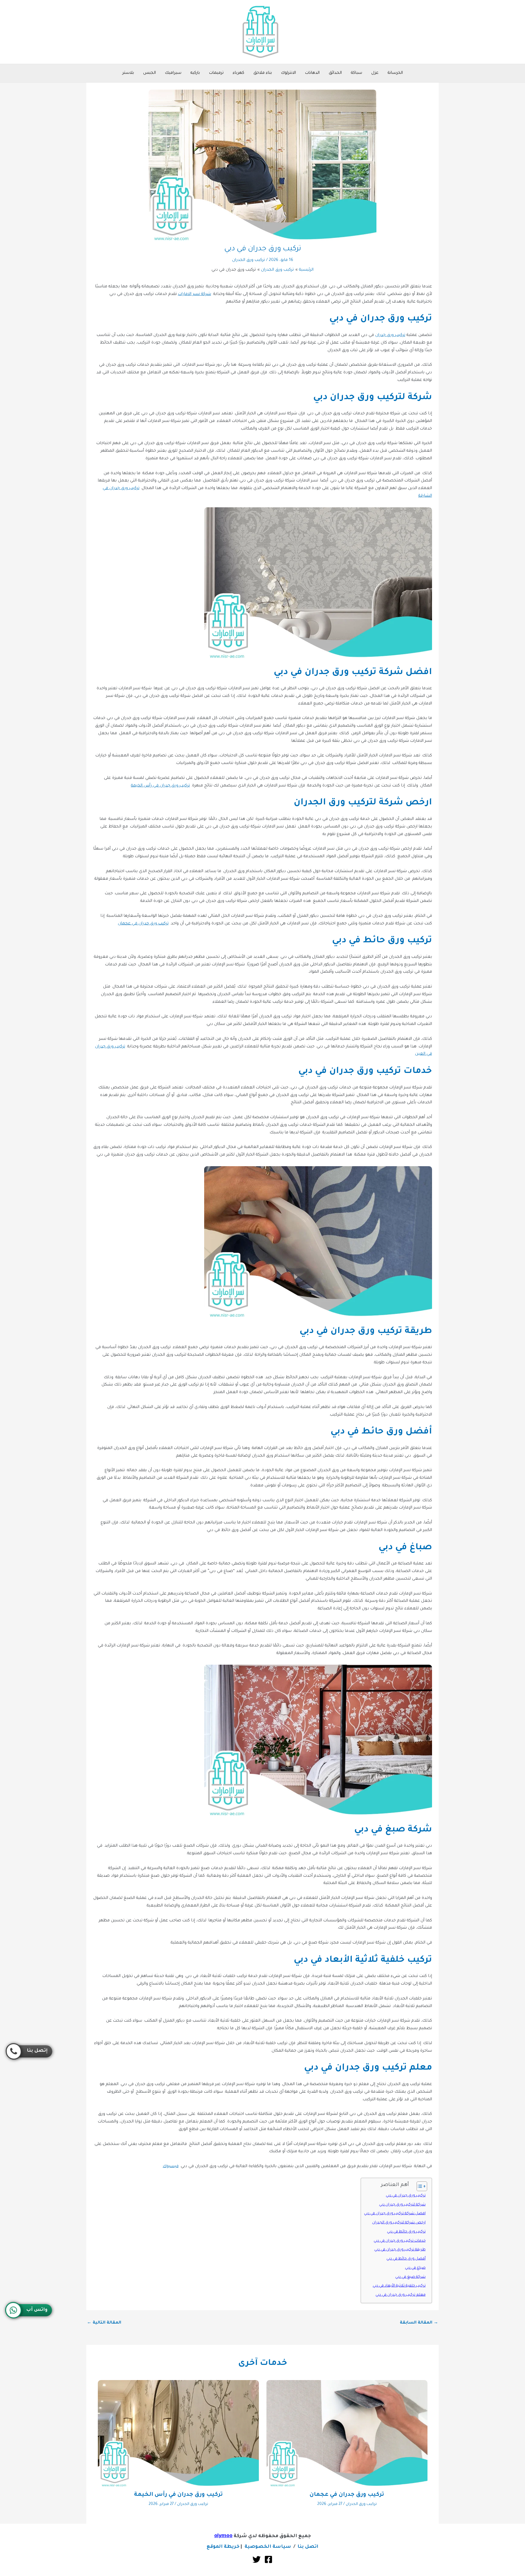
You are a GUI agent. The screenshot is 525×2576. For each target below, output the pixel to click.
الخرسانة (395, 73)
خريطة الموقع (223, 2547)
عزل (375, 73)
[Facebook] (268, 2559)
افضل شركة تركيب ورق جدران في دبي (395, 2214)
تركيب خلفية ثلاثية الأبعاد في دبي (399, 2286)
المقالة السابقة (419, 2323)
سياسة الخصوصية (268, 2547)
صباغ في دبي (415, 2268)
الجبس (149, 73)
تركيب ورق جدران (390, 335)
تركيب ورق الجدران (249, 260)
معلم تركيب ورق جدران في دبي (401, 2295)
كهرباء (238, 73)
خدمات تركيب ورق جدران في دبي (400, 2241)
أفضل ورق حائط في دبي (406, 2259)
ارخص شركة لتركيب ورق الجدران (399, 2223)
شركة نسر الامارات (195, 294)
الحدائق (335, 73)
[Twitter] (257, 2559)
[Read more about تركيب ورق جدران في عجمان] (347, 2434)
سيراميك (173, 73)
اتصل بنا (308, 2547)
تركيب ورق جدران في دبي (406, 2196)
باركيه (195, 73)
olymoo (223, 2536)
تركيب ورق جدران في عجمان (143, 924)
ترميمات (216, 73)
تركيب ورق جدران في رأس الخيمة (160, 786)
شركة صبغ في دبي (410, 2277)
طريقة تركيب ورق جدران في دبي (400, 2250)
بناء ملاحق (263, 73)
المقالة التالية (104, 2323)
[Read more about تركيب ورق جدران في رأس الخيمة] (178, 2434)
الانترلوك (288, 73)
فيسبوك (171, 2166)
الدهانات (312, 73)
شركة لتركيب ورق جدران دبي (402, 2205)
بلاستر (128, 73)
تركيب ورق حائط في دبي (406, 2232)
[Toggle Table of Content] (419, 2186)
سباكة (357, 73)
